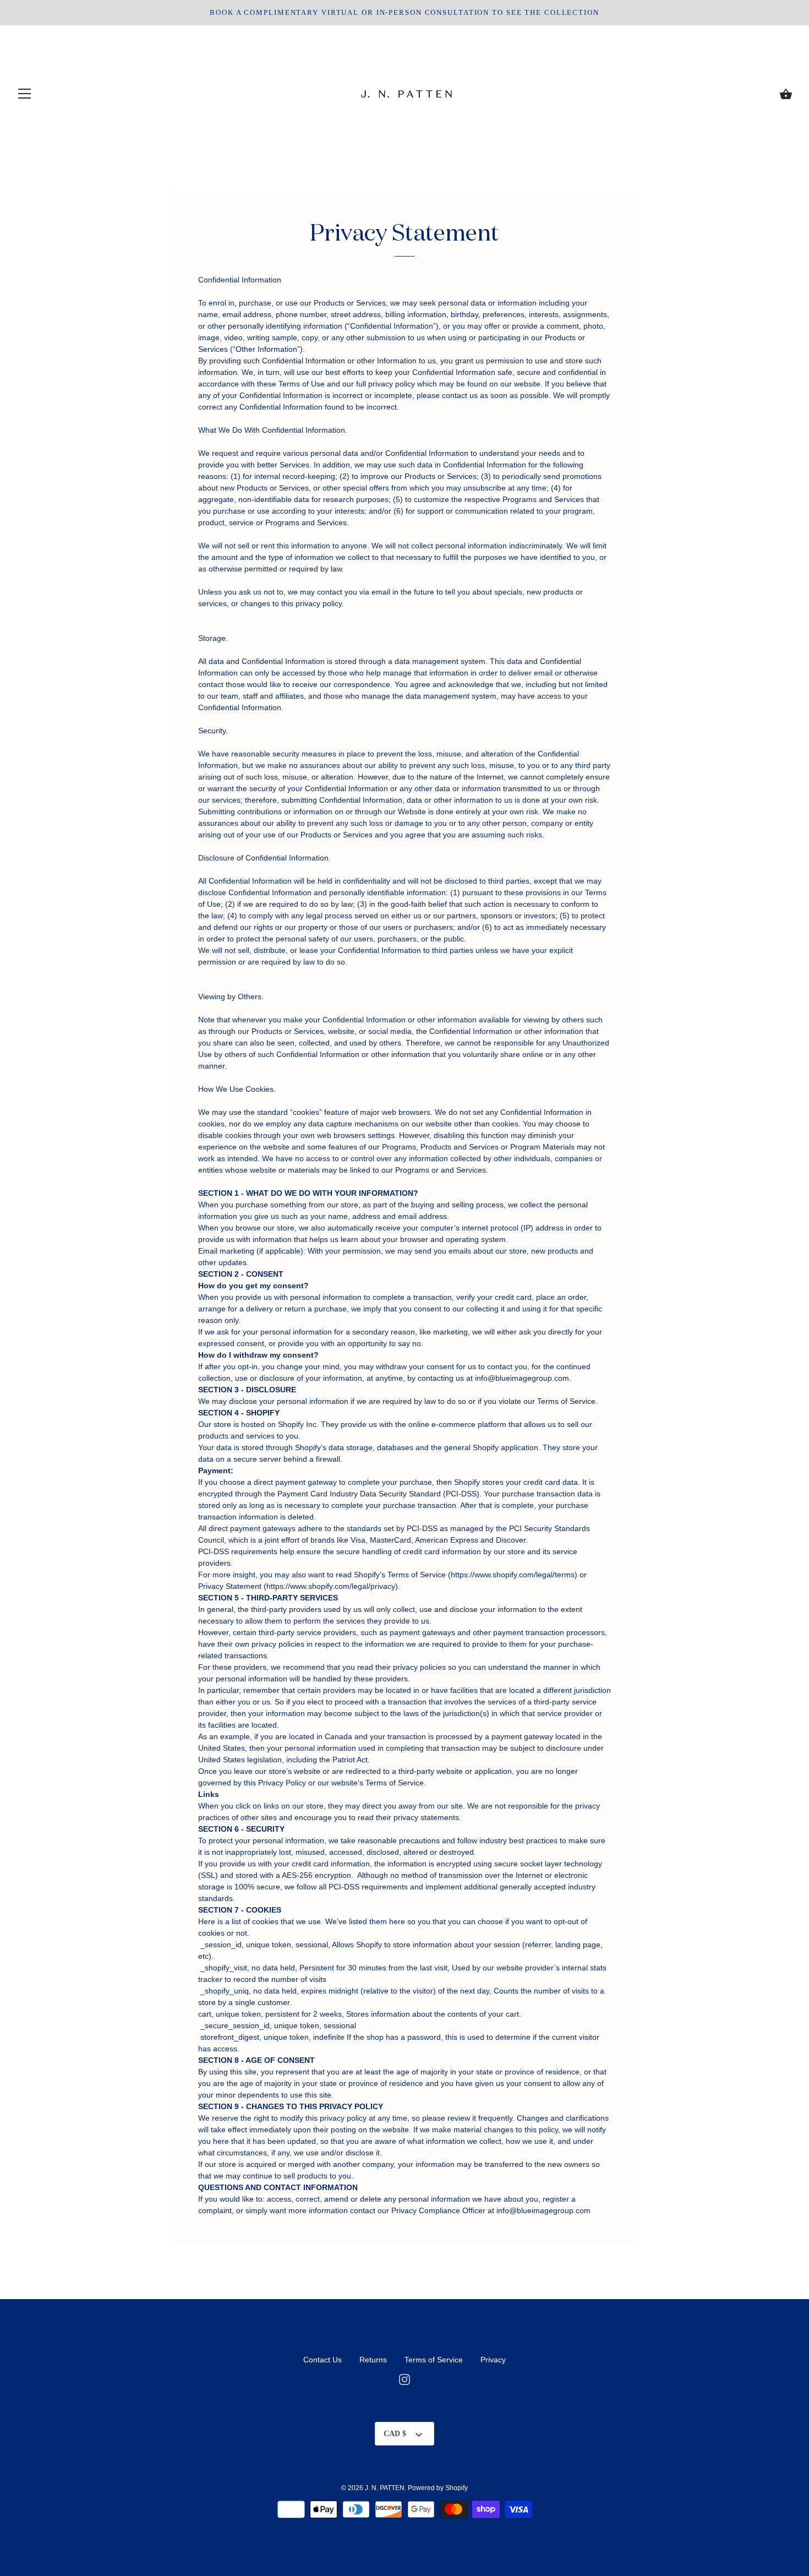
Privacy (493, 2360)
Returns (374, 2360)
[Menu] (25, 96)
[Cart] (786, 94)
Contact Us (322, 2360)
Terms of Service (434, 2360)
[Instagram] (404, 2379)
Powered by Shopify (438, 2488)
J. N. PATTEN (385, 2488)
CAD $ (395, 2434)
